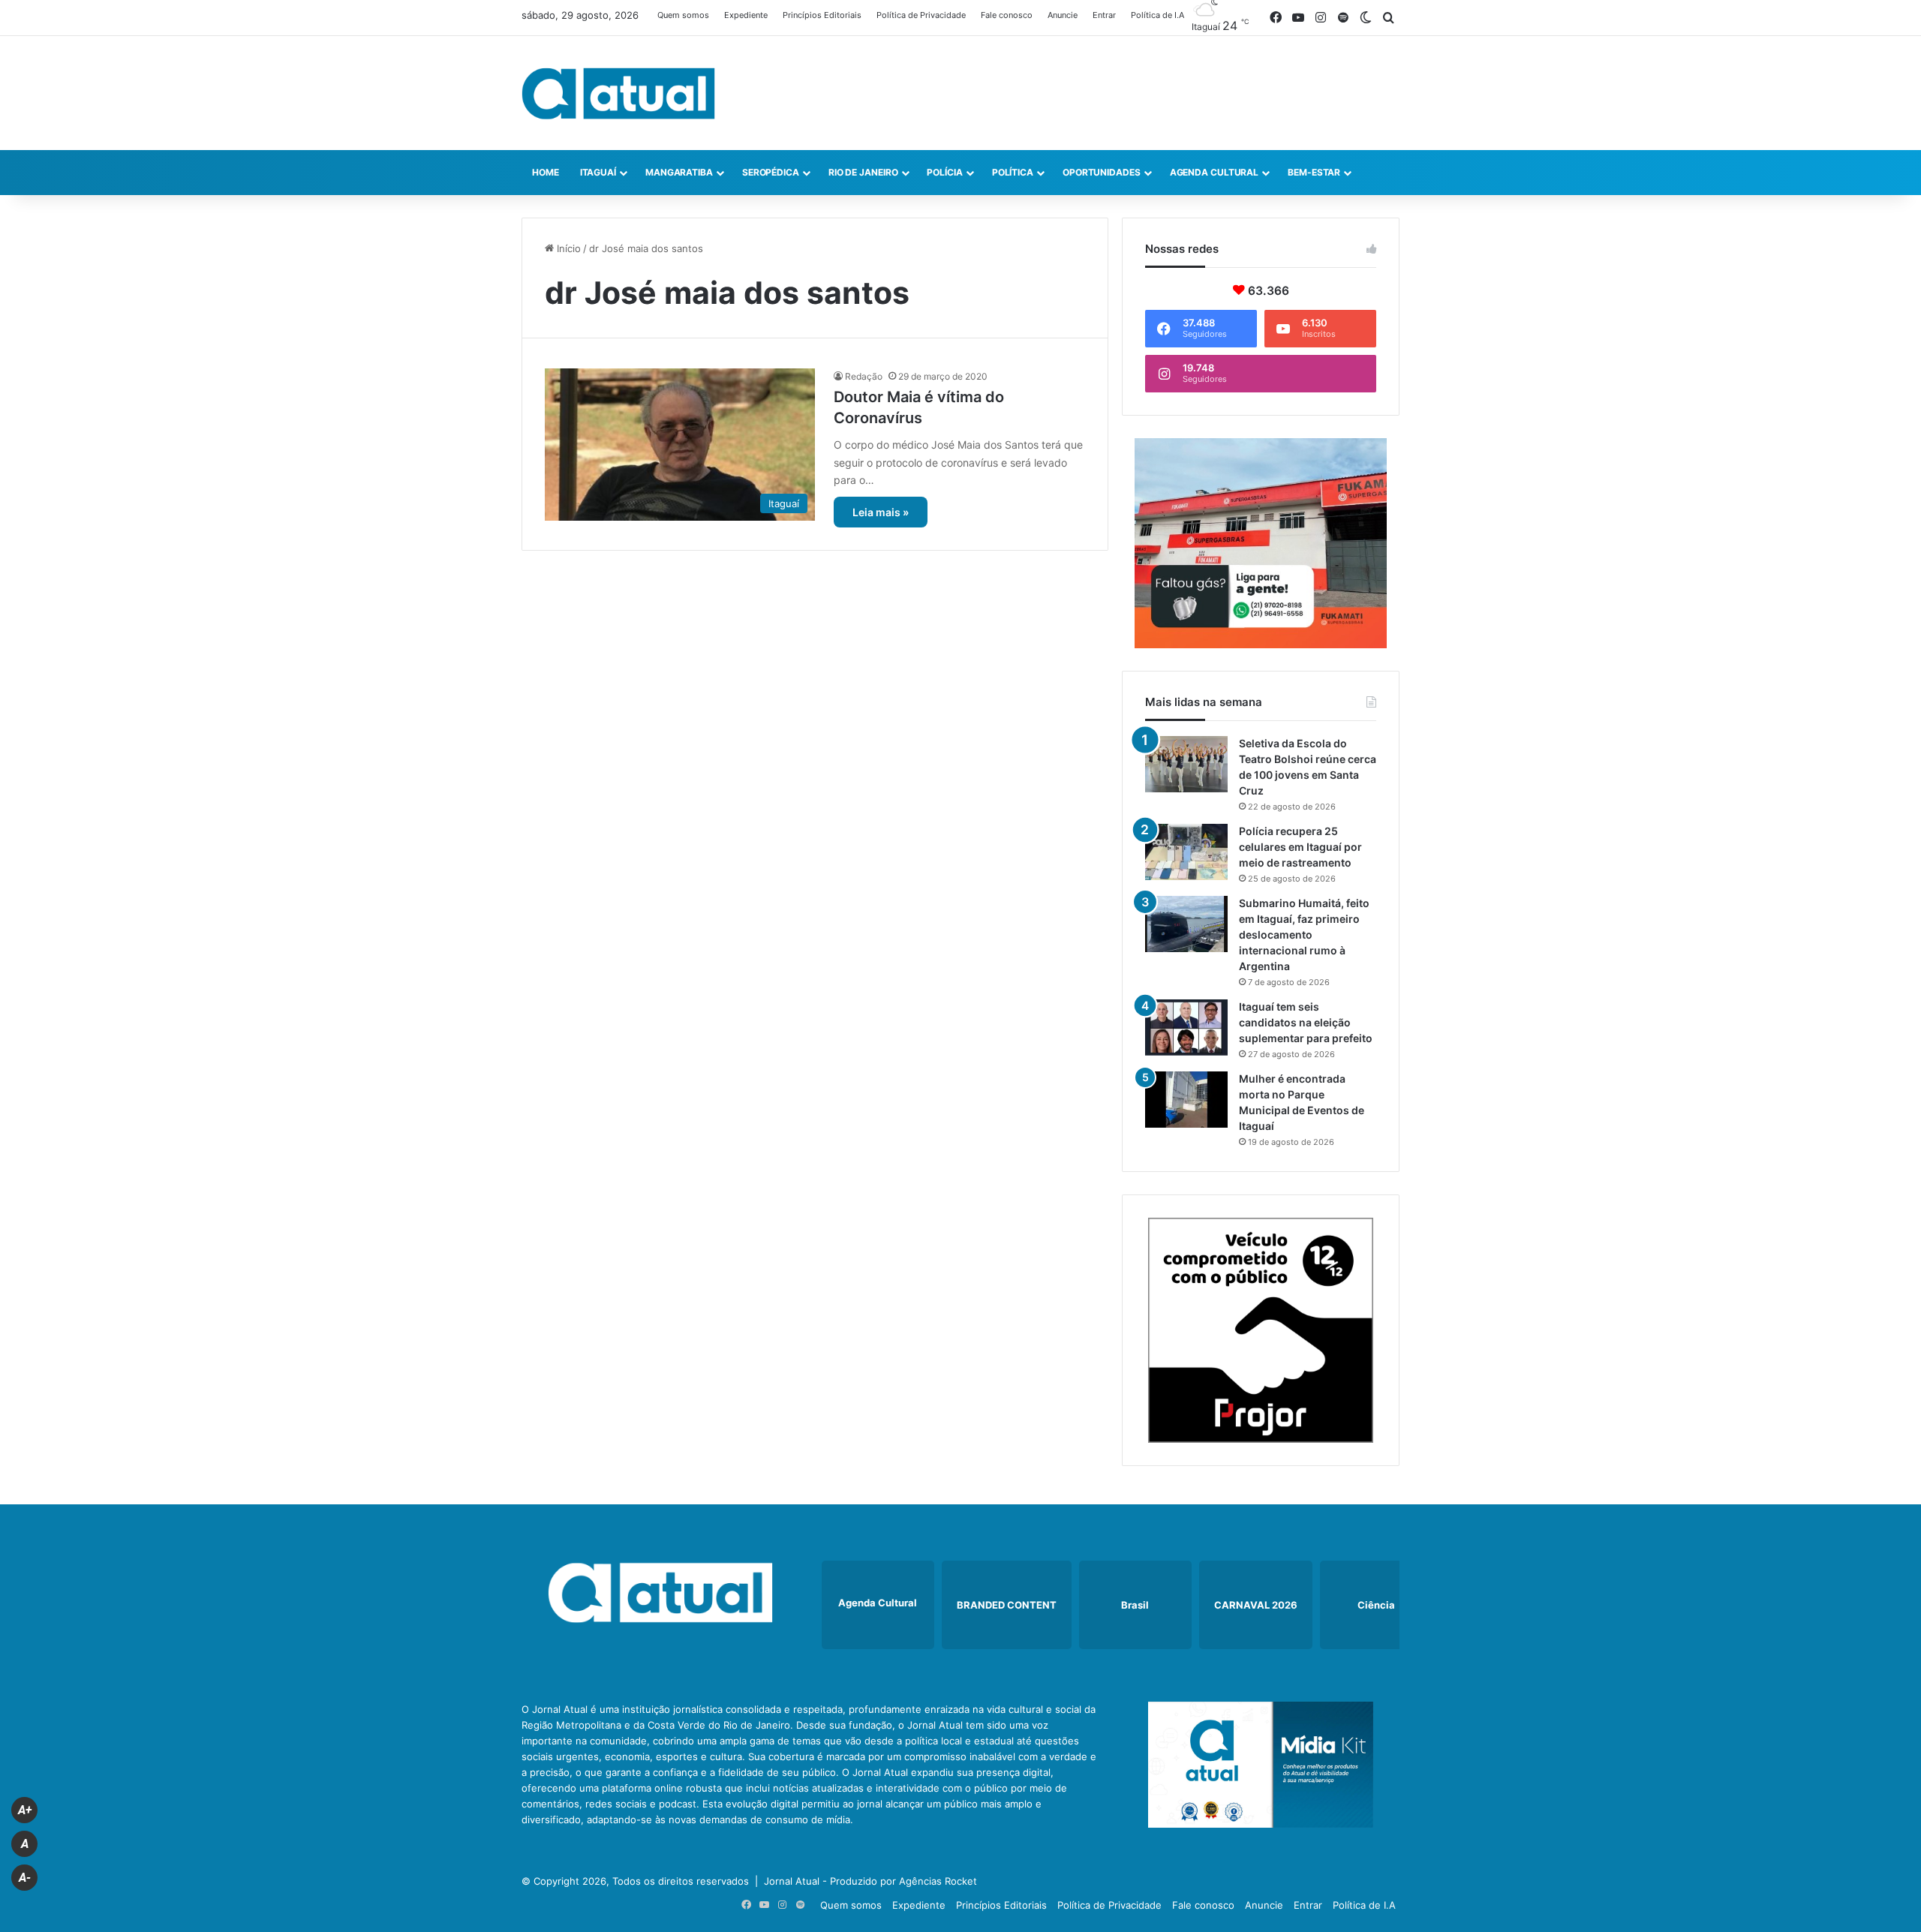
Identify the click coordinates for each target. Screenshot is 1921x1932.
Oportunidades (1102, 172)
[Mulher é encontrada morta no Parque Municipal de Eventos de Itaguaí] (1186, 1100)
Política (1013, 172)
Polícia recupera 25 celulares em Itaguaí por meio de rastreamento (1300, 847)
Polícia (944, 172)
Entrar (1104, 15)
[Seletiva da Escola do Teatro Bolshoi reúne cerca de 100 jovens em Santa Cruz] (1186, 764)
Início (567, 248)
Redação (864, 376)
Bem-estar (1314, 172)
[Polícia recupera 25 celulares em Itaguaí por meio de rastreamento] (1186, 852)
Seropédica (771, 172)
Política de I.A (1157, 15)
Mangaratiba (679, 172)
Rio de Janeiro (863, 172)
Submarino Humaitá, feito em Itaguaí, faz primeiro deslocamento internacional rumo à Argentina (1304, 934)
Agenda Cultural (1215, 172)
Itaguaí (598, 172)
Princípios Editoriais (822, 15)
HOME (546, 172)
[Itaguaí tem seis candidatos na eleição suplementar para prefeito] (1186, 1028)
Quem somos (683, 15)
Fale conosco (1007, 15)
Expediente (746, 15)
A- (25, 1878)
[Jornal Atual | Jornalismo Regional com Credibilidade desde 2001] (618, 93)
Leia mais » (881, 512)
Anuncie (1063, 15)
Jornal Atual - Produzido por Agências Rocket (870, 1881)
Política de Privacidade (921, 15)
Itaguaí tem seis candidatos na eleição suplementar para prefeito (1306, 1022)
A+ (25, 1810)
